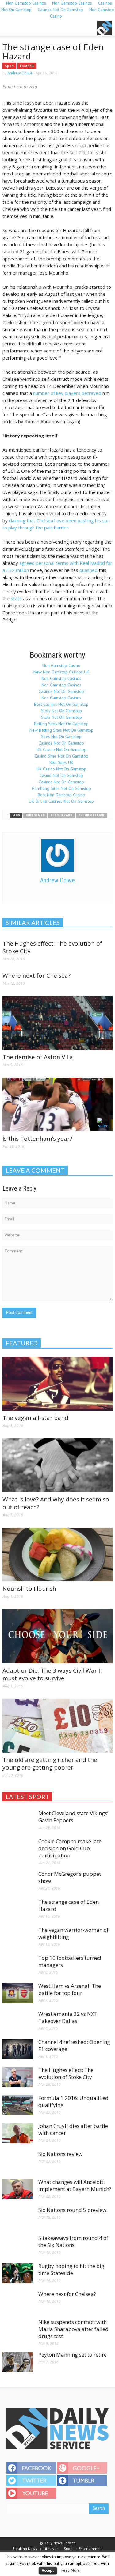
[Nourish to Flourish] (57, 1554)
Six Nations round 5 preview (72, 2210)
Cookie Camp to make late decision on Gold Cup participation (70, 1848)
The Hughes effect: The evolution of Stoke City (52, 947)
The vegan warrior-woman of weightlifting (73, 1933)
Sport (9, 66)
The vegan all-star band (35, 1418)
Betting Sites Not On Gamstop (61, 724)
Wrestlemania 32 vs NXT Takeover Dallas (68, 2017)
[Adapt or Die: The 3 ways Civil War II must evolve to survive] (57, 1636)
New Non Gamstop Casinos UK (61, 672)
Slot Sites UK (61, 762)
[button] (23, 28)
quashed (88, 570)
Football (27, 66)
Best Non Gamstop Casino (61, 795)
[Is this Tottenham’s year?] (57, 1104)
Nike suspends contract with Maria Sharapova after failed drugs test (73, 2329)
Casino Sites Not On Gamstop (61, 756)
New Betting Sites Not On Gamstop (61, 730)
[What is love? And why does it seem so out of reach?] (57, 1465)
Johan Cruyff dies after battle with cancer (73, 2129)
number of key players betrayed (67, 393)
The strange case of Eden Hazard (69, 1905)
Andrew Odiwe (20, 73)
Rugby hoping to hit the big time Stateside (71, 2269)
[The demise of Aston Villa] (57, 1023)
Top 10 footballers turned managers (70, 1961)
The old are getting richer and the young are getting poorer (50, 1764)
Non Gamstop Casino (61, 665)
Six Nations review (60, 2154)
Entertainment (91, 2548)
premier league (92, 815)
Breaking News (25, 2548)
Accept (48, 2570)
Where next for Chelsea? (36, 975)
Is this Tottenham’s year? (37, 1139)
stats (16, 598)
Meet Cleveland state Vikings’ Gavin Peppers (73, 1817)
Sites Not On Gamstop (61, 737)
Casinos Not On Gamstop (60, 10)
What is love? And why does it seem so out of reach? (56, 1503)
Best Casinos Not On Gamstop (61, 704)
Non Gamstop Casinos (61, 678)
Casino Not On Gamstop (61, 775)
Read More (71, 2570)
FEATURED (22, 1343)
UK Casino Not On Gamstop (61, 749)
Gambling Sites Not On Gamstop (61, 788)
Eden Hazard (61, 815)
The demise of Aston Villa (38, 1057)
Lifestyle (50, 2548)
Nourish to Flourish (29, 1589)
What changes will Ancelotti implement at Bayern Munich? (75, 2185)
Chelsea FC (35, 815)
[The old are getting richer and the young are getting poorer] (57, 1725)
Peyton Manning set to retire (73, 2355)
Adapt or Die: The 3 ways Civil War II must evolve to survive (52, 1674)
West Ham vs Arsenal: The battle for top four (70, 1989)
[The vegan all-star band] (57, 1383)
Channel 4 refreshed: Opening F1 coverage (74, 2045)
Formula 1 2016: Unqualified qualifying (73, 2101)
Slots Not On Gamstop (61, 711)
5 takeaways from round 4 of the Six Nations (73, 2241)
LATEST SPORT (27, 1797)
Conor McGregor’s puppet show (70, 1877)
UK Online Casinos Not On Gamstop (61, 801)
